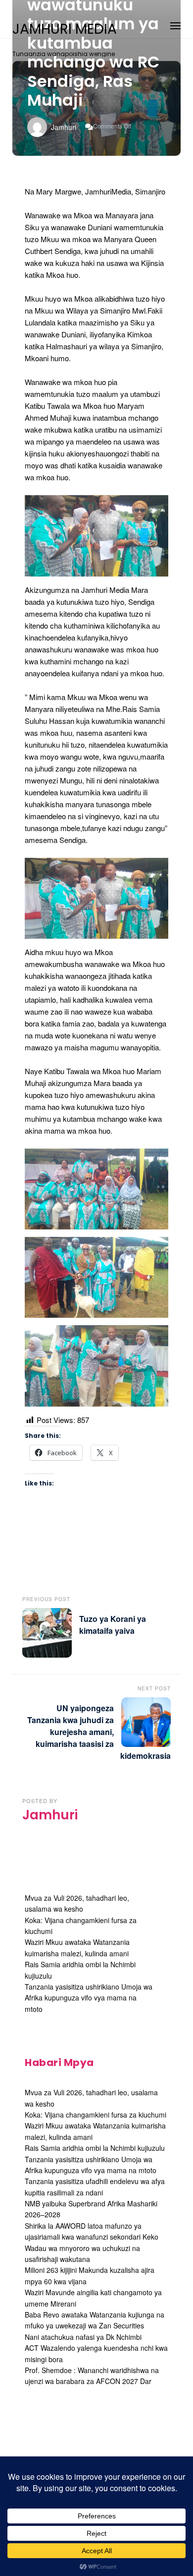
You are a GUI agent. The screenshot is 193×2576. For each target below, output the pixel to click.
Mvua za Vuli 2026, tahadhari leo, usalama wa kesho (77, 1903)
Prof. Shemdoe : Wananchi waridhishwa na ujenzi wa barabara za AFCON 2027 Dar (92, 2376)
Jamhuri (64, 127)
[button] (175, 24)
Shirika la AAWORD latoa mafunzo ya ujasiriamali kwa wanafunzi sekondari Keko (92, 2231)
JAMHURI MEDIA (65, 29)
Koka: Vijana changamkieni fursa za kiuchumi (96, 2115)
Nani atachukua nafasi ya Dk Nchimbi (83, 2337)
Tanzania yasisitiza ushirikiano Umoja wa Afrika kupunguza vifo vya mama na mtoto (89, 1998)
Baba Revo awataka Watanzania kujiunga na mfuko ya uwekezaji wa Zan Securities (95, 2320)
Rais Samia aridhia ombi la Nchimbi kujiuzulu (95, 2148)
